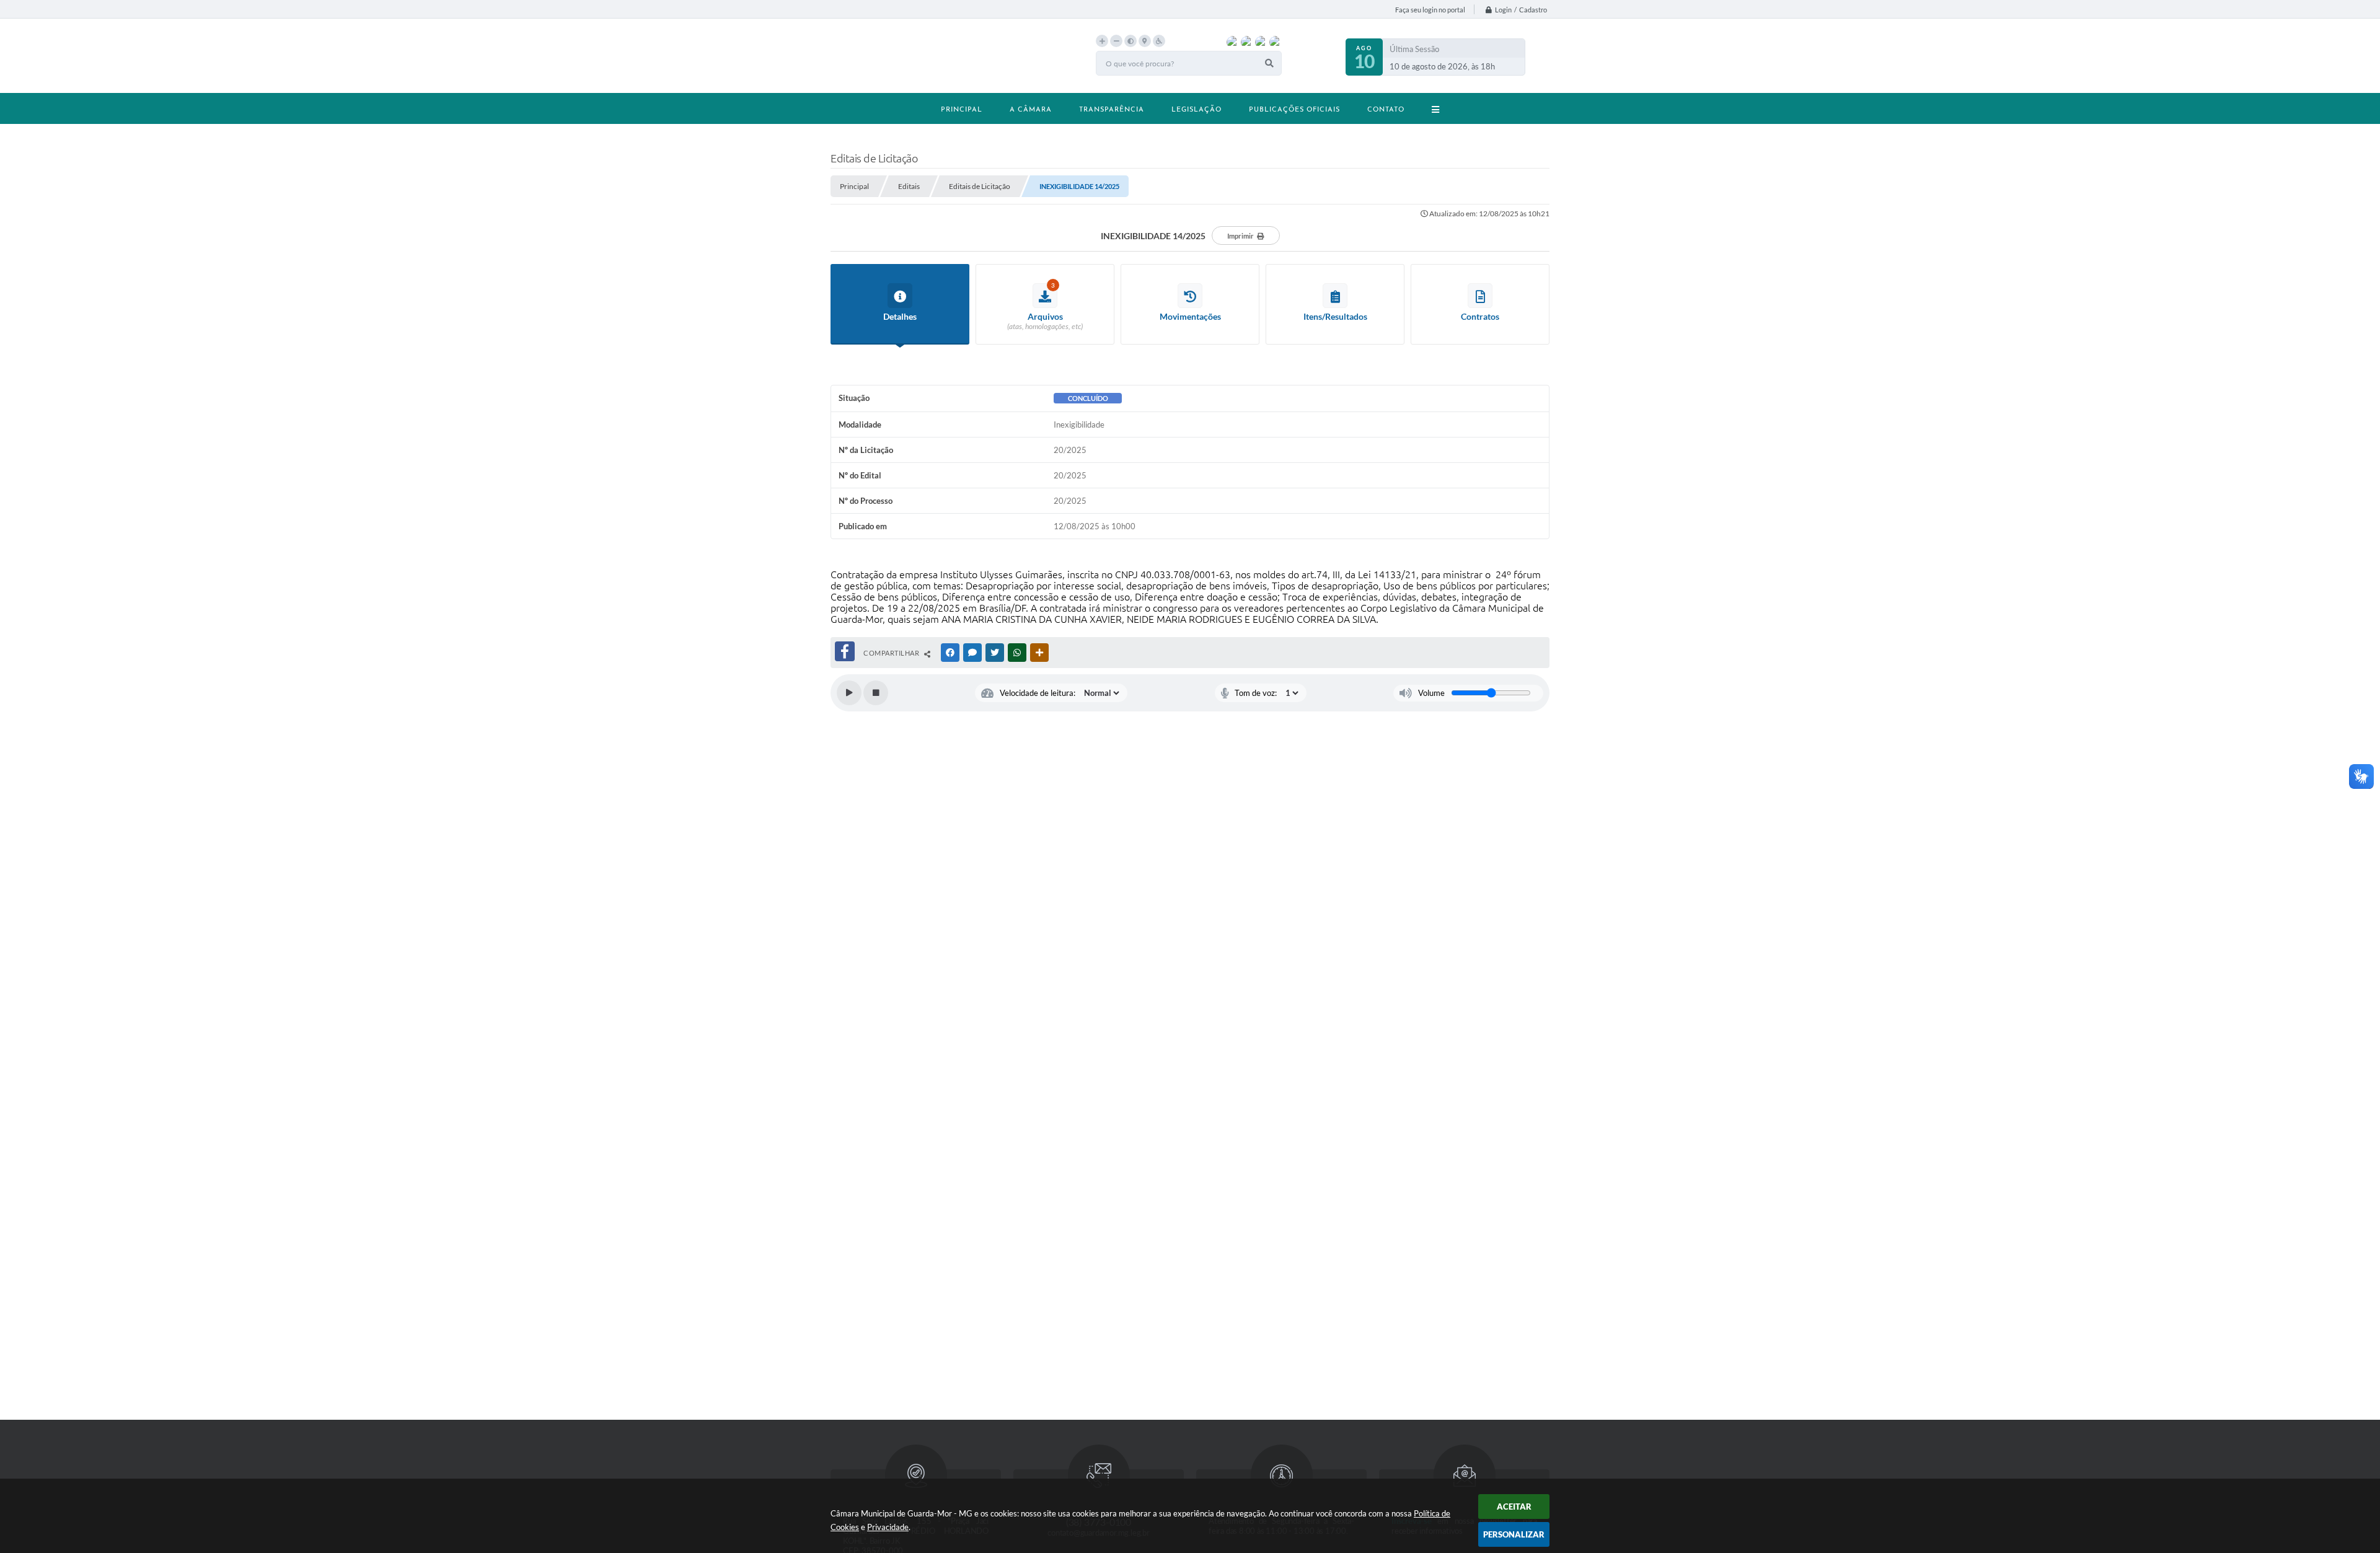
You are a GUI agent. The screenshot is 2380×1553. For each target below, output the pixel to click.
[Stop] (876, 693)
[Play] (849, 693)
